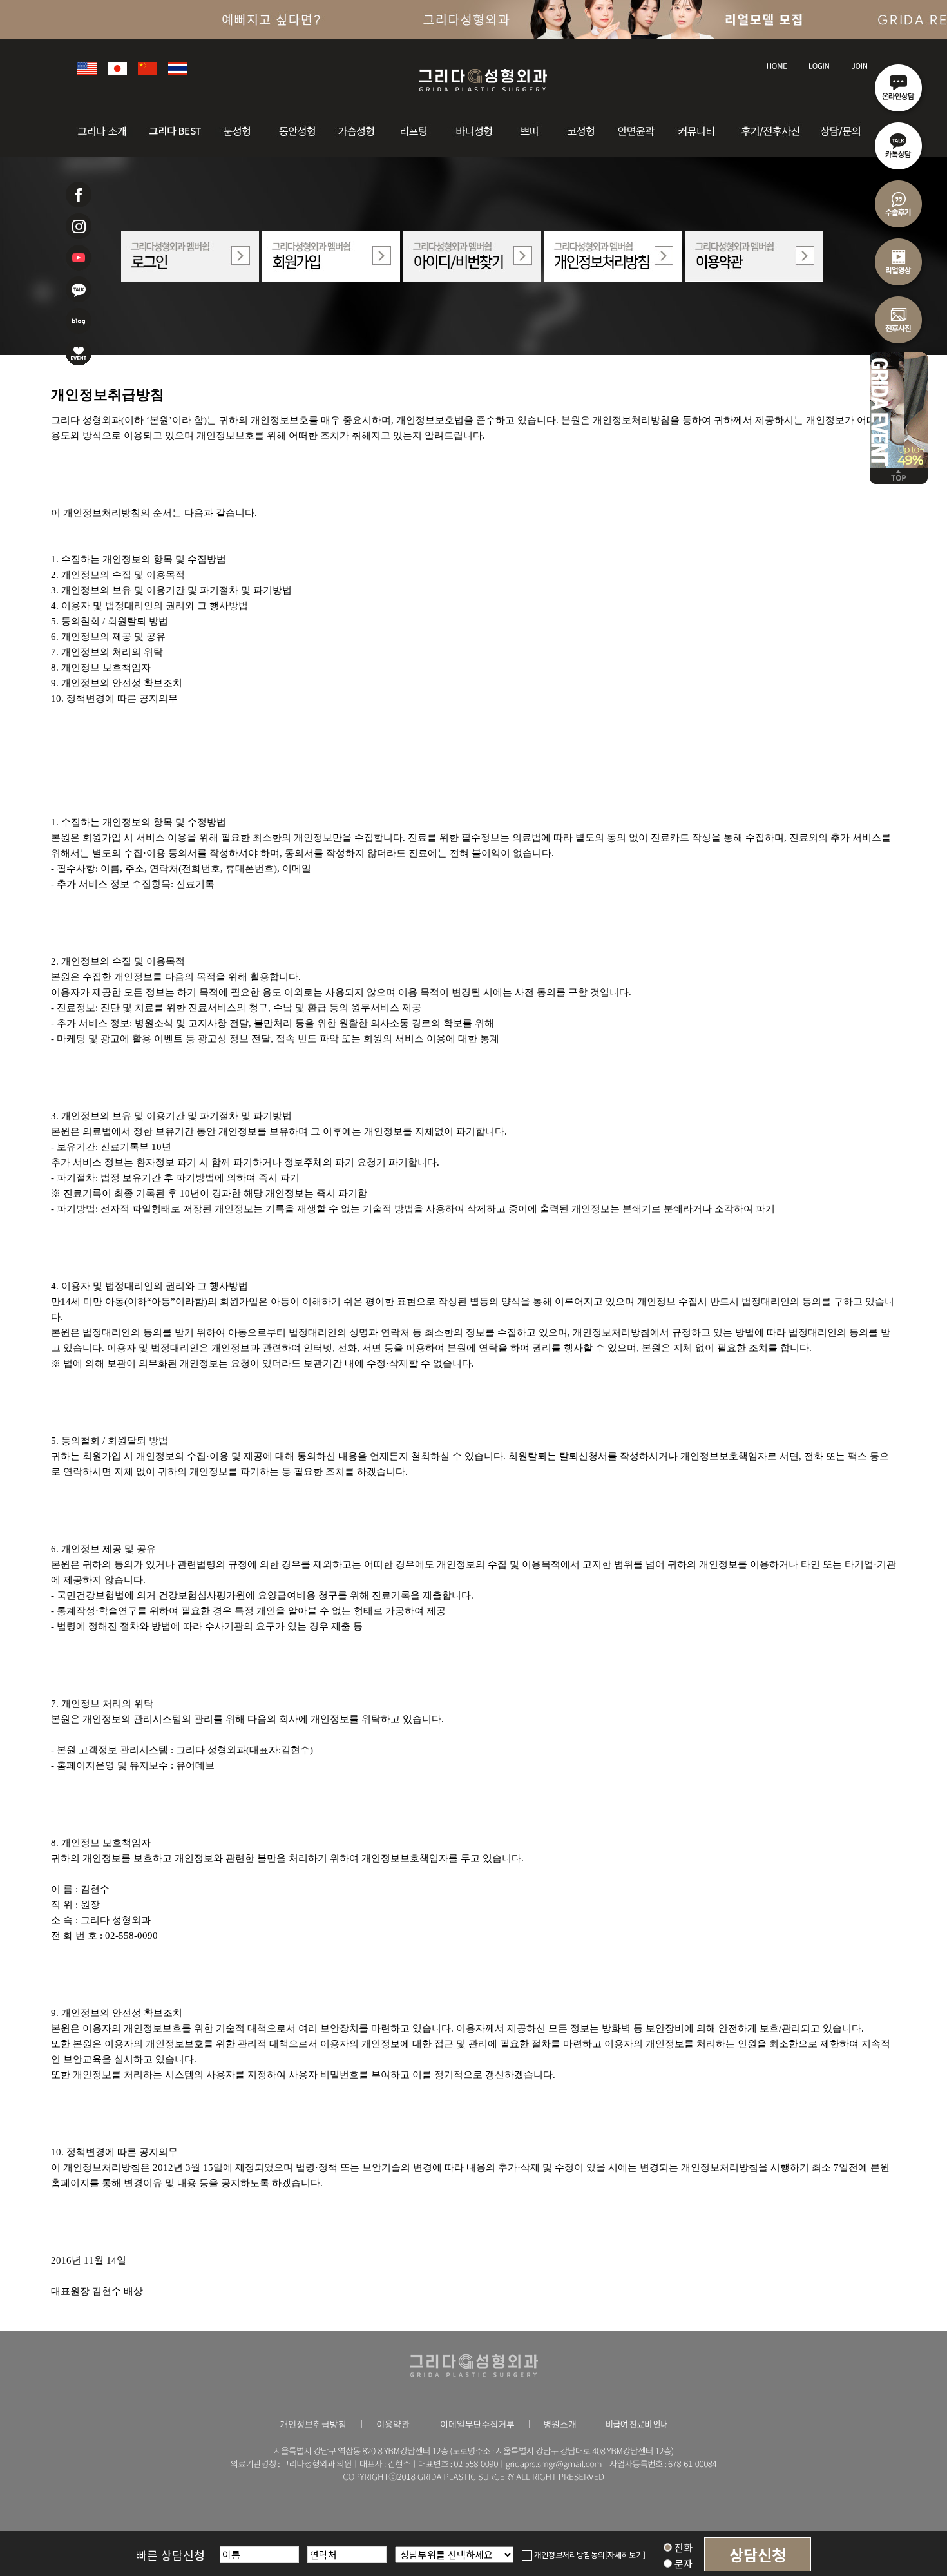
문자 (682, 2563)
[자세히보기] (625, 2554)
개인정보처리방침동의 (569, 2554)
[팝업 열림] (477, 2423)
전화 (682, 2547)
